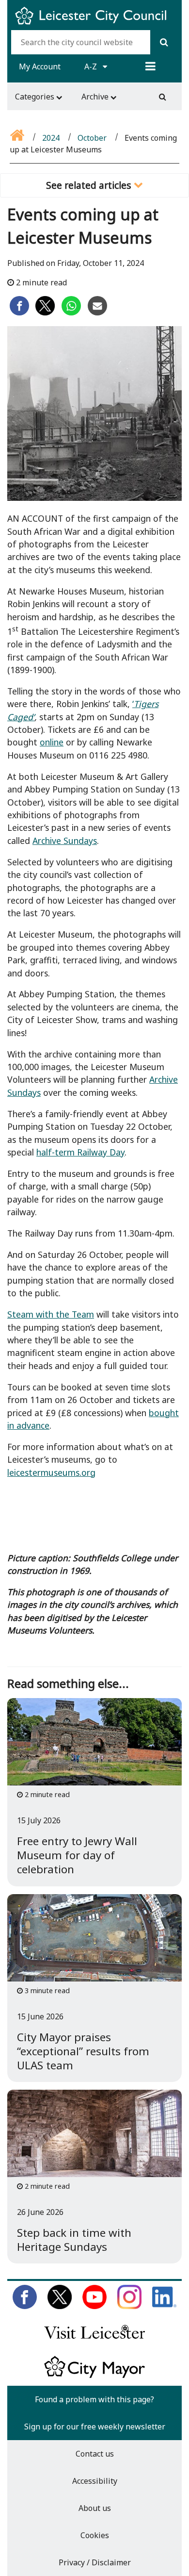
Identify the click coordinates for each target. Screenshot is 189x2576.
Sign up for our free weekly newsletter (95, 2427)
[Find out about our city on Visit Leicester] (94, 2341)
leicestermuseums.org (51, 1472)
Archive (96, 97)
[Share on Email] (97, 313)
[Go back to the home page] (18, 138)
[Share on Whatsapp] (71, 313)
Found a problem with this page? (94, 2399)
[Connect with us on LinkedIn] (164, 2306)
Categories (36, 97)
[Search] (164, 42)
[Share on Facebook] (19, 313)
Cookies (95, 2535)
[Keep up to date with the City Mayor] (94, 2376)
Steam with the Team (51, 1314)
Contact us (95, 2454)
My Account (40, 66)
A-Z (92, 66)
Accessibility (95, 2481)
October (92, 138)
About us (95, 2508)
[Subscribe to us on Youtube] (94, 2306)
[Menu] (150, 66)
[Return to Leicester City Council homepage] (94, 24)
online (52, 742)
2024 (51, 138)
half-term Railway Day (80, 1152)
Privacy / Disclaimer (95, 2562)
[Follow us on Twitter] (60, 2306)
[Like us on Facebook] (25, 2306)
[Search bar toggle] (163, 97)
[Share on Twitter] (45, 313)
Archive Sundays (65, 841)
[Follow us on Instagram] (129, 2306)
